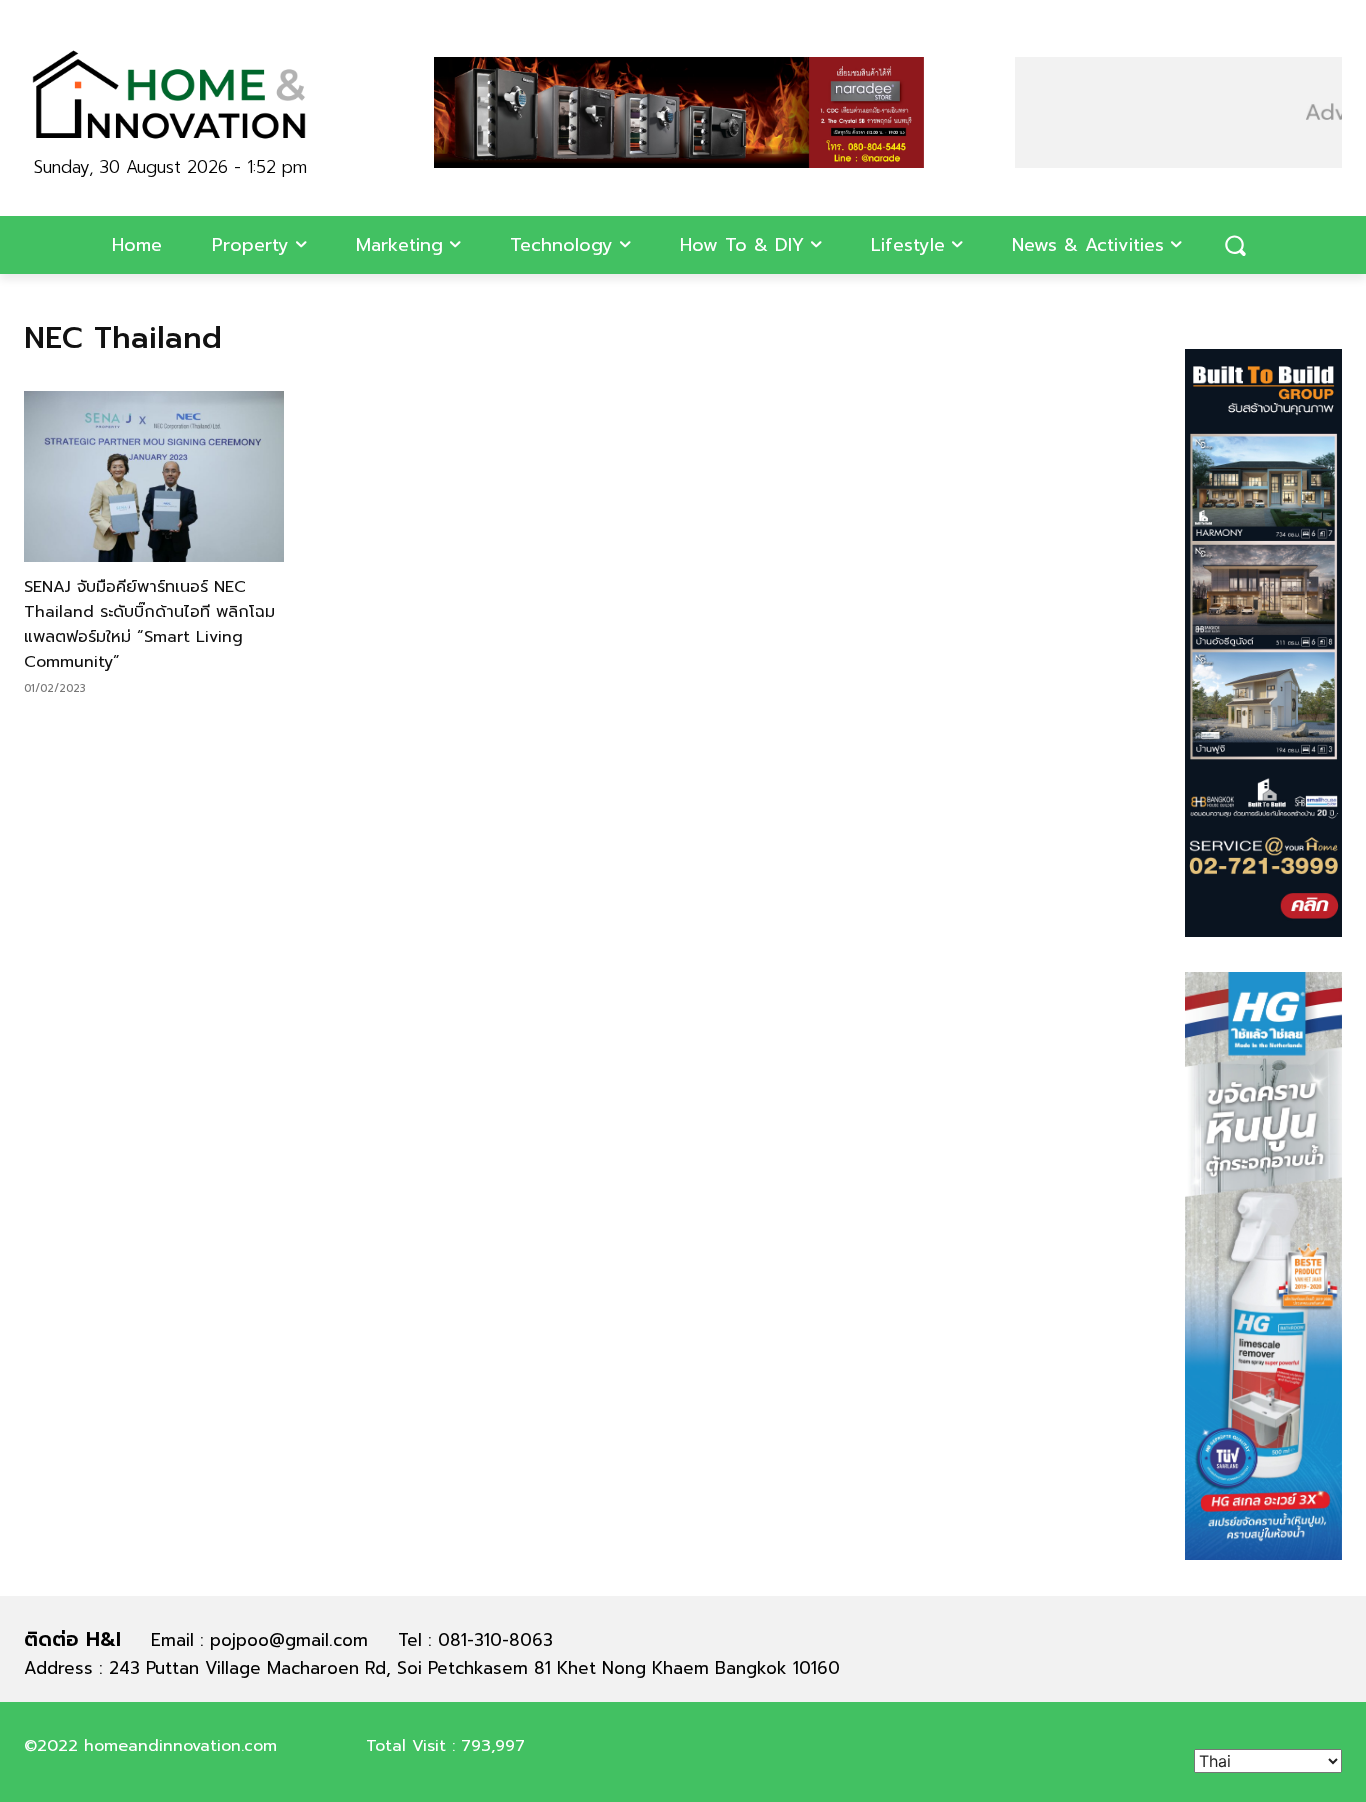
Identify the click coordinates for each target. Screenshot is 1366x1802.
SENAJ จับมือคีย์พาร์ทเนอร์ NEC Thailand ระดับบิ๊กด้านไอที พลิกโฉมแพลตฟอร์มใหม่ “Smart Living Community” (149, 624)
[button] (1235, 245)
